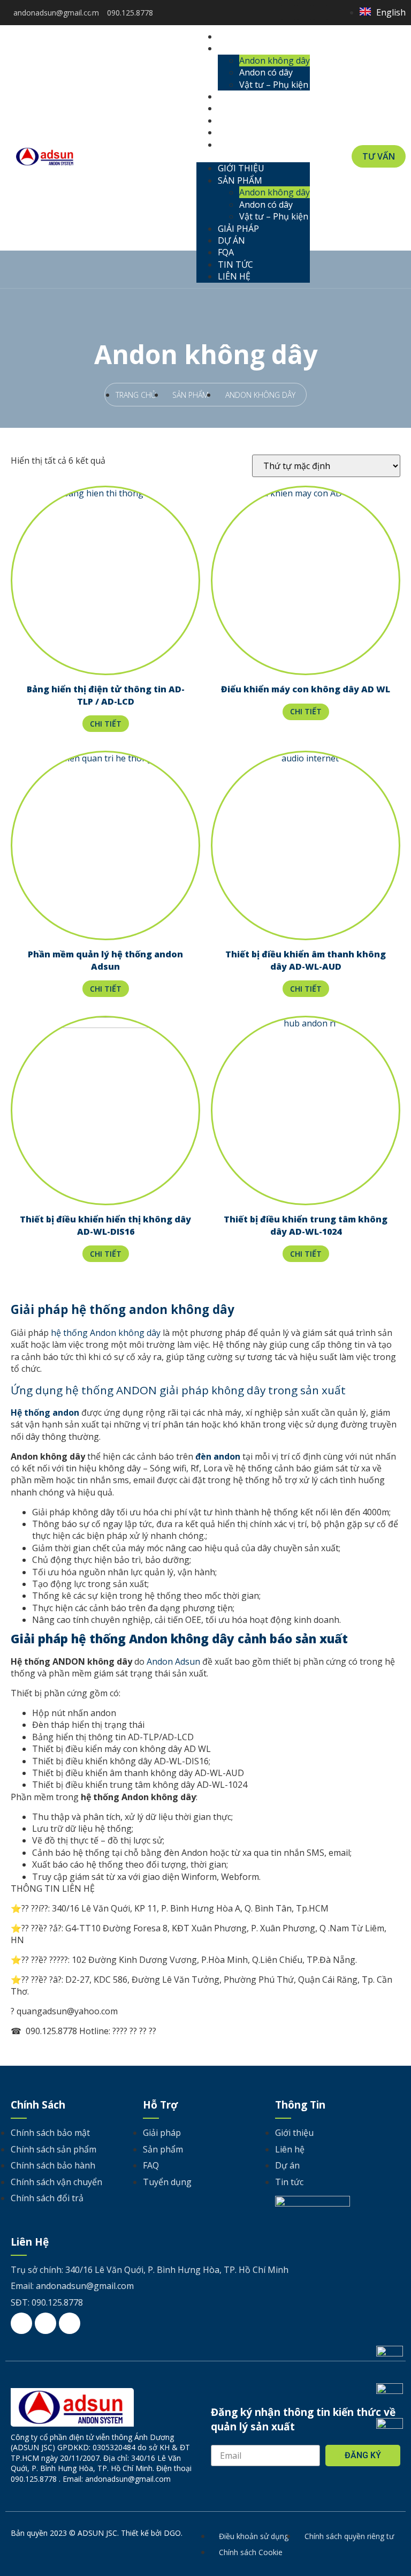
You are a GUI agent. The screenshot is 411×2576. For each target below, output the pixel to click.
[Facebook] (288, 13)
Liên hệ (242, 145)
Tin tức (244, 132)
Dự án (240, 108)
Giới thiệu (249, 36)
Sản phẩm (248, 48)
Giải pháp (247, 96)
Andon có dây (266, 72)
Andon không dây (275, 61)
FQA (234, 120)
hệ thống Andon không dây (106, 1333)
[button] (253, 156)
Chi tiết (106, 724)
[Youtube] (320, 13)
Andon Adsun (173, 1661)
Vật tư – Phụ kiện (274, 85)
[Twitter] (304, 13)
